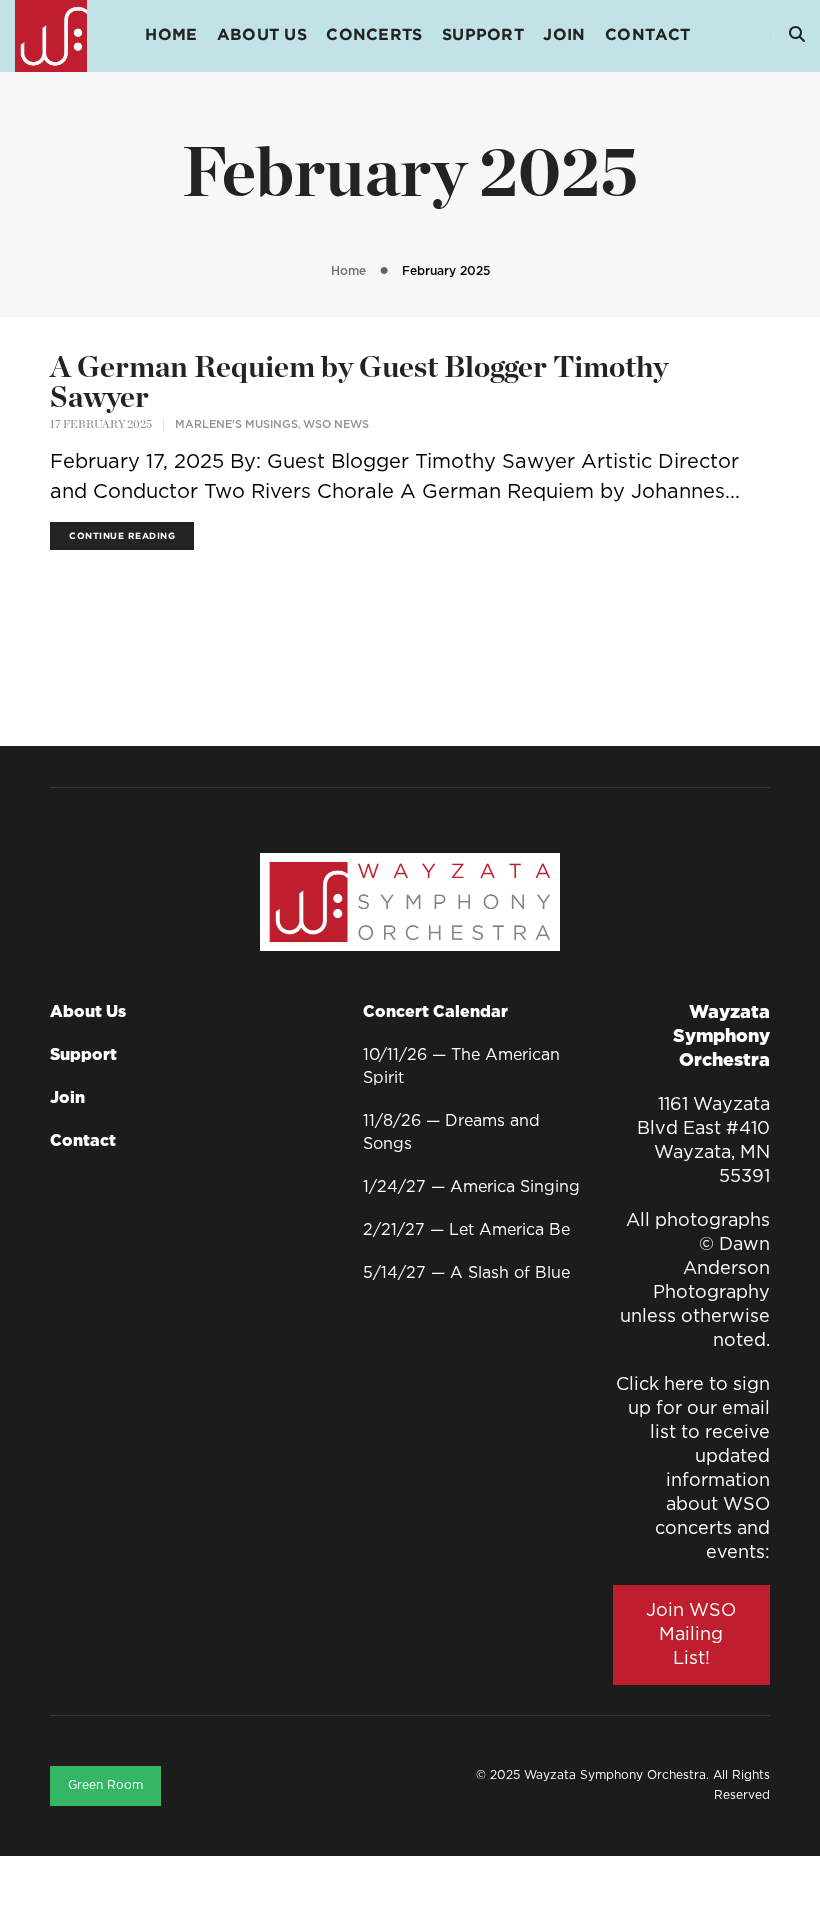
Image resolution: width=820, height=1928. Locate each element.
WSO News (336, 425)
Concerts (374, 35)
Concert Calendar (435, 1012)
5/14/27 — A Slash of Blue (466, 1273)
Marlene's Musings (236, 425)
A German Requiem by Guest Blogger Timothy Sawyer (359, 383)
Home (171, 35)
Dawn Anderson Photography (711, 1269)
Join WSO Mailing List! (691, 1635)
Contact (648, 35)
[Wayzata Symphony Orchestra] (51, 36)
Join (564, 35)
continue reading (122, 536)
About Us (262, 35)
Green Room (105, 1785)
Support (483, 35)
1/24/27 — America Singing (471, 1187)
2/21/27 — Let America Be (466, 1230)
